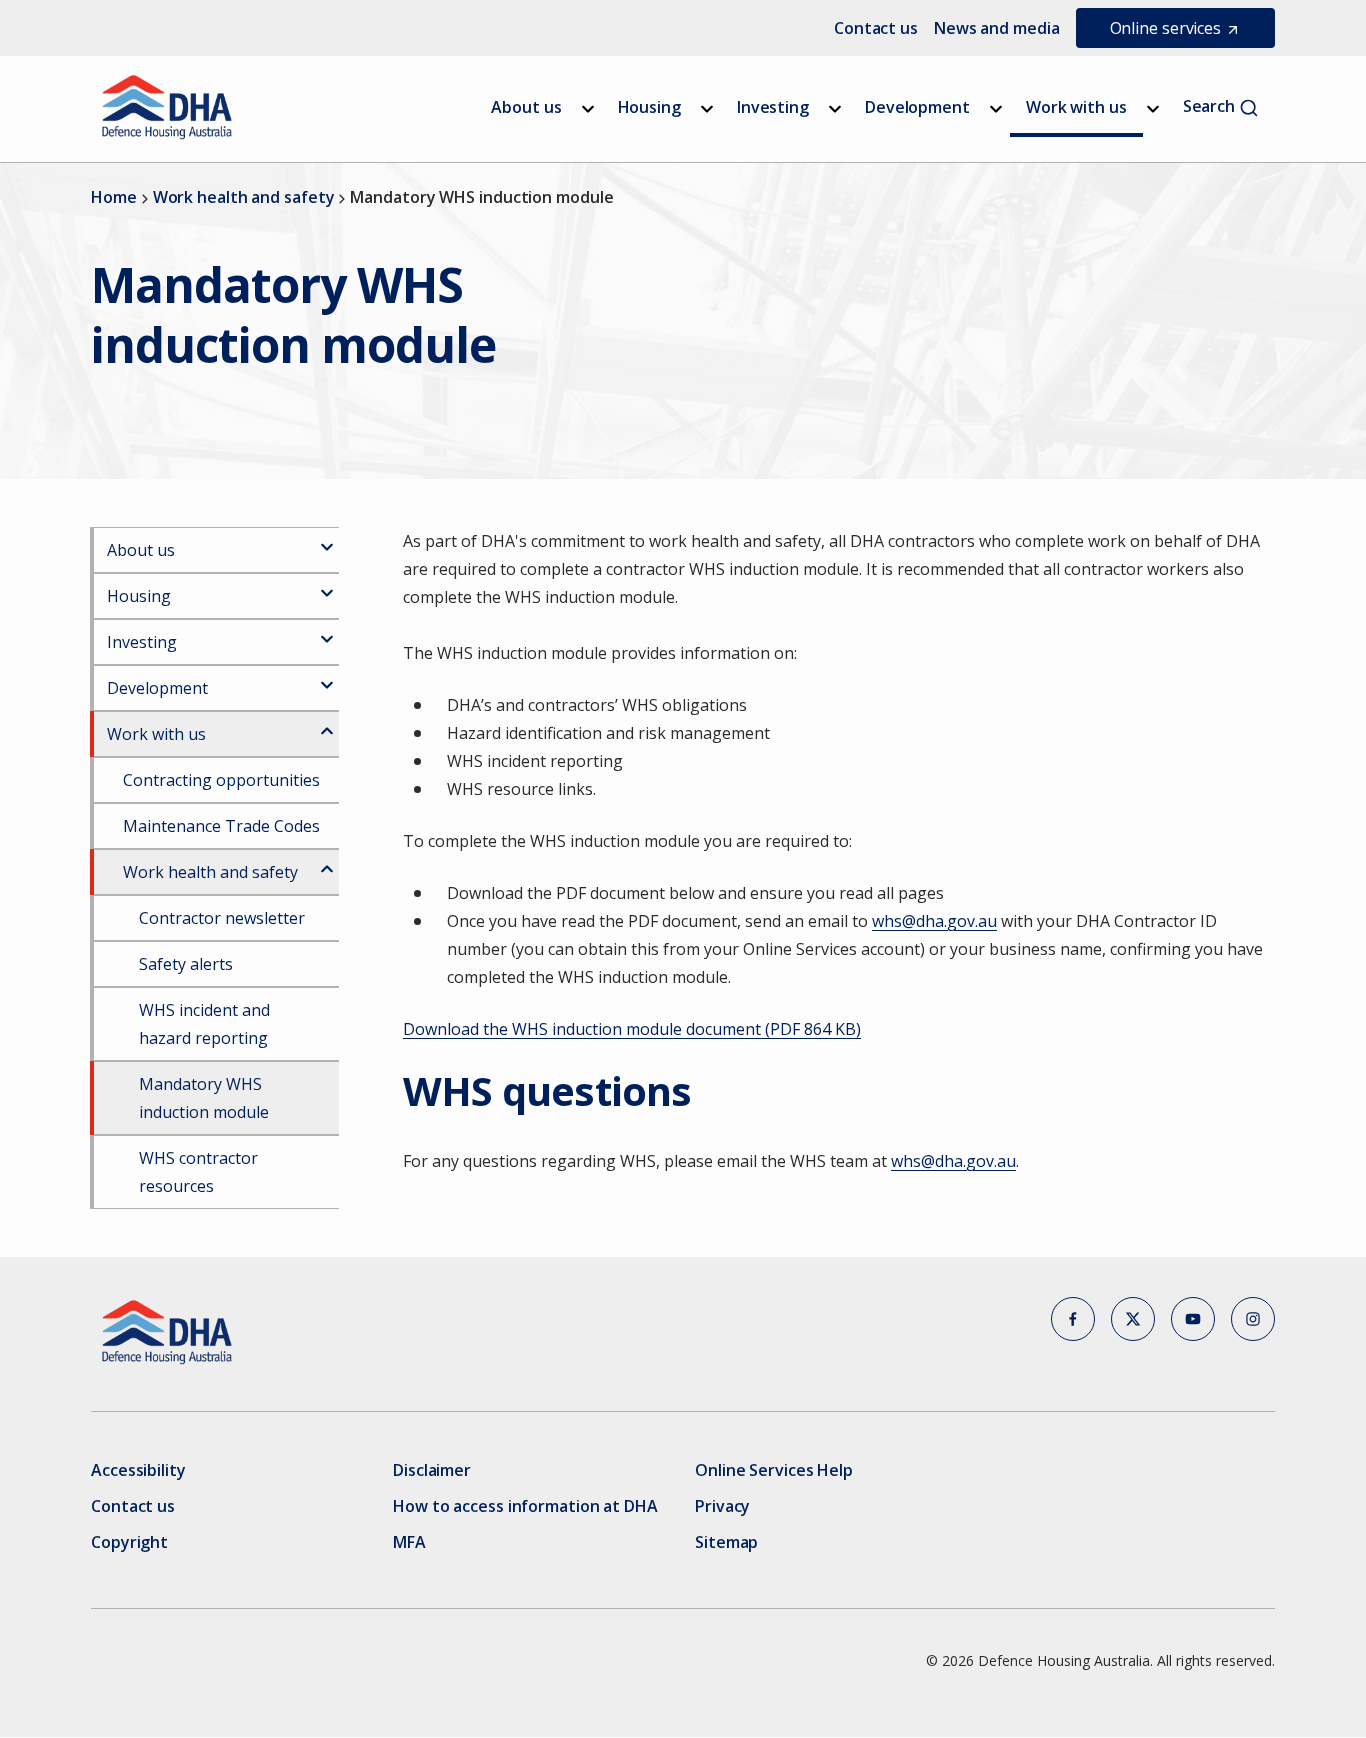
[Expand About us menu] (588, 109)
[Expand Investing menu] (835, 109)
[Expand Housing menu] (707, 109)
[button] (1073, 1319)
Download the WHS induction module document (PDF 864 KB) (632, 1029)
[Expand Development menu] (996, 109)
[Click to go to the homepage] (167, 107)
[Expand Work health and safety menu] (327, 861)
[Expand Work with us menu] (1153, 109)
